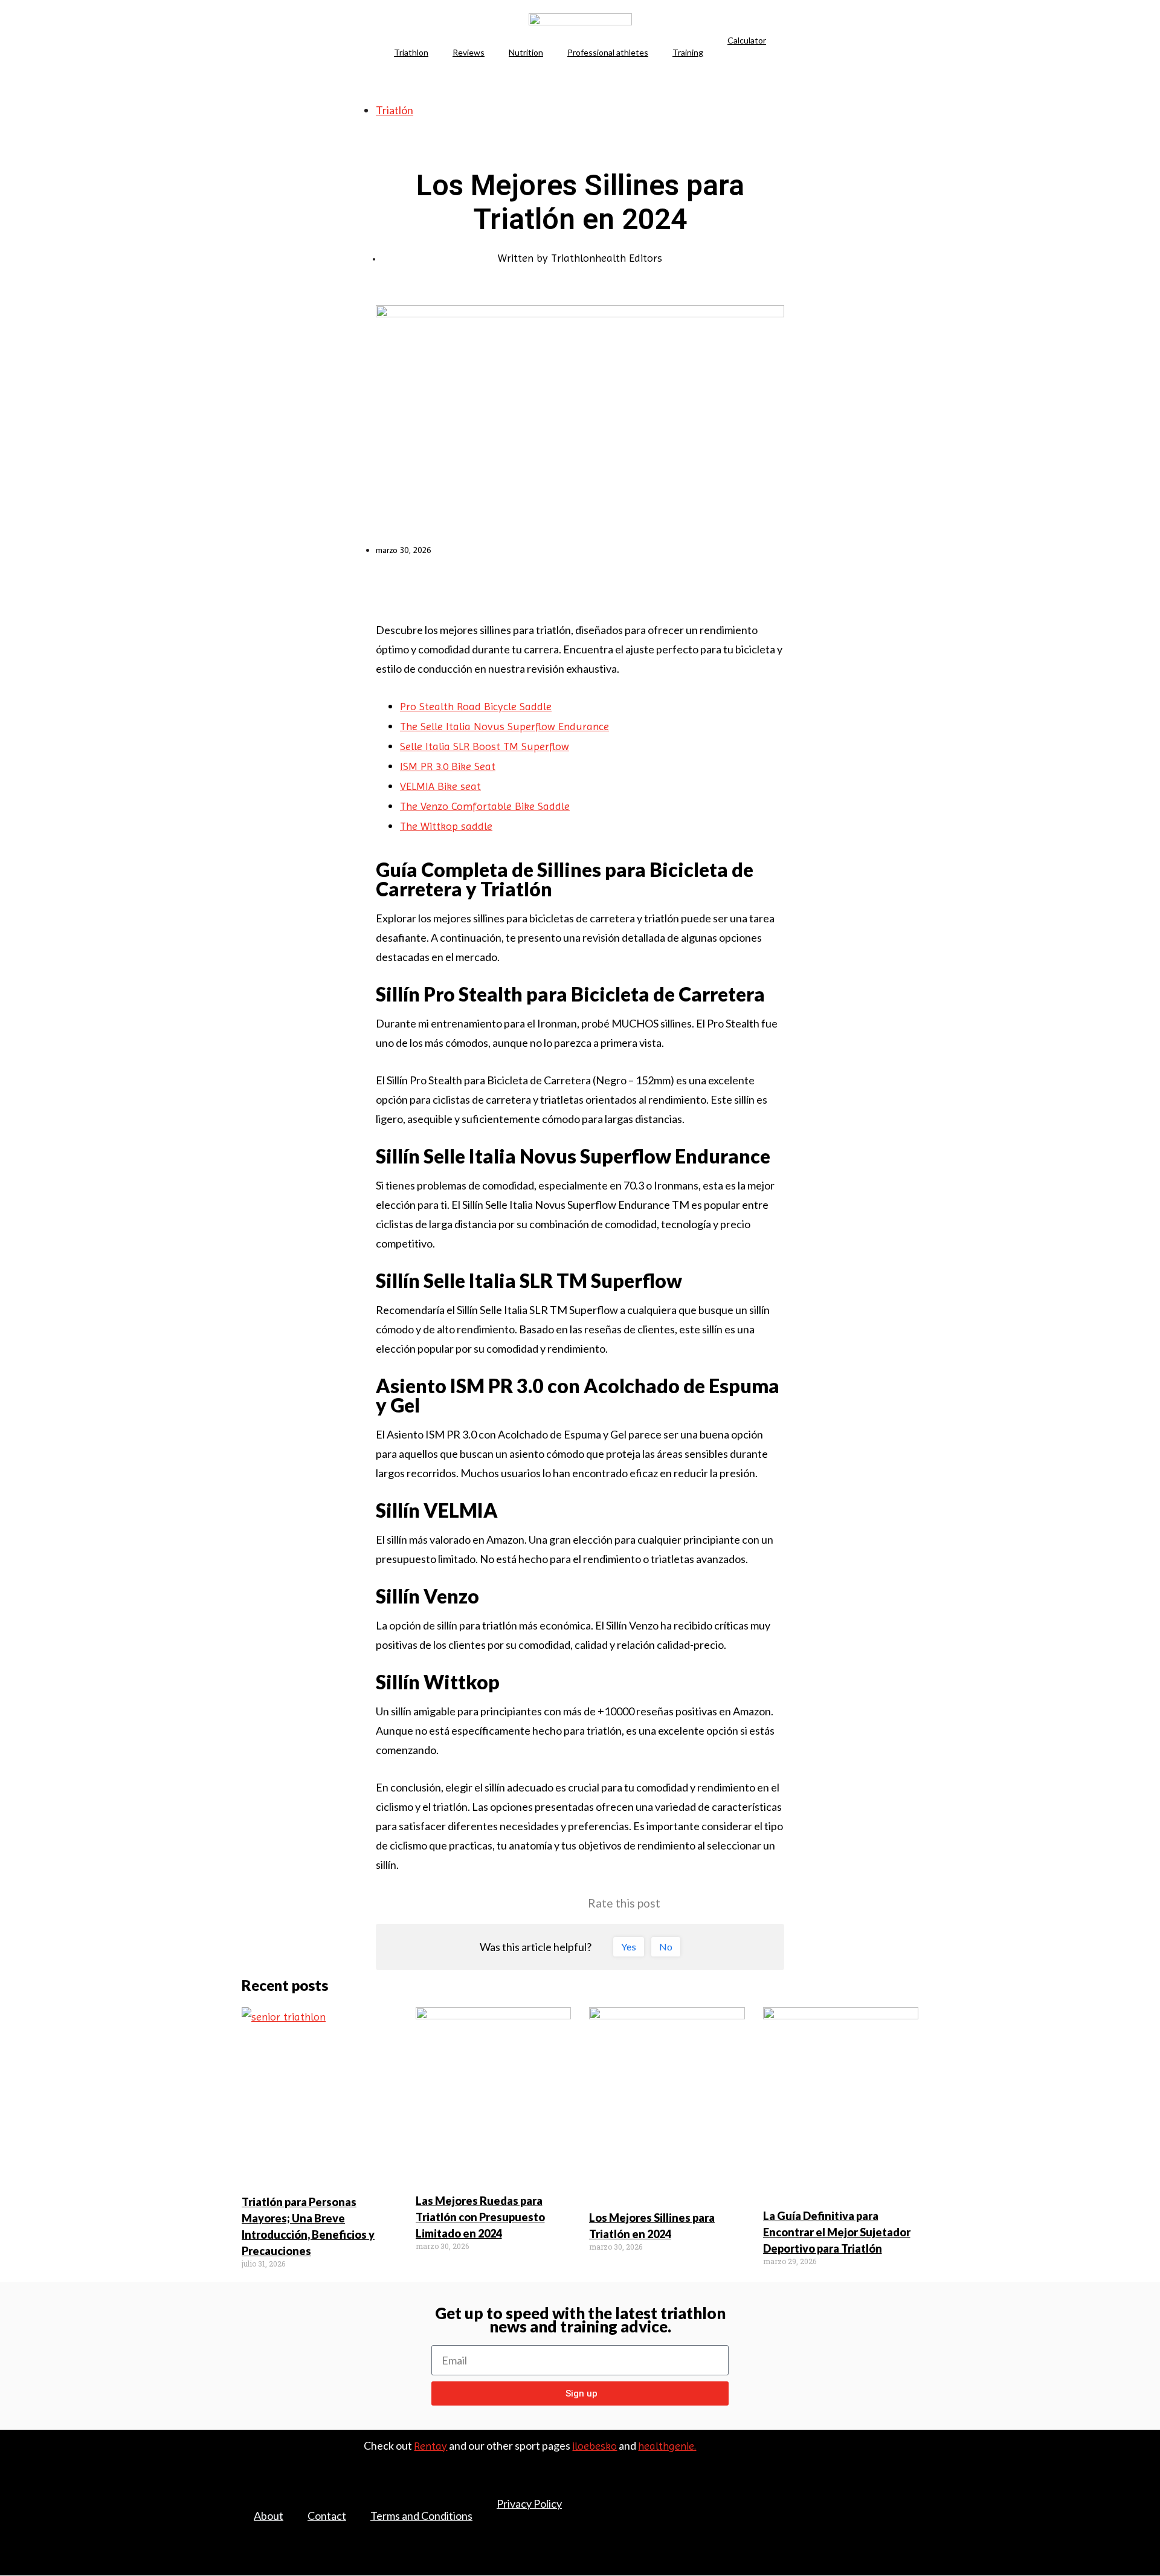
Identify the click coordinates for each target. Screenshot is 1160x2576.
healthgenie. (667, 2446)
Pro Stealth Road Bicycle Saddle (476, 706)
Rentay (430, 2446)
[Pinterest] (912, 2493)
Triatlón (395, 110)
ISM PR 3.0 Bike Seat (448, 766)
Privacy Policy (529, 2503)
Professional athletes (608, 52)
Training (688, 52)
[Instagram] (912, 2511)
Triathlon (411, 52)
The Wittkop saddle (446, 826)
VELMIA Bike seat (440, 786)
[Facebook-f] (860, 2493)
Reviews (469, 52)
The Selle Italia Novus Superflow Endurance (504, 726)
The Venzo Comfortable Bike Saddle (485, 806)
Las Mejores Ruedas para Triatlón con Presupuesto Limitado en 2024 (480, 2217)
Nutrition (526, 52)
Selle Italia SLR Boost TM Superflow (485, 746)
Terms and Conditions (421, 2516)
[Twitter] (886, 2493)
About (269, 2516)
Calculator (747, 40)
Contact (327, 2516)
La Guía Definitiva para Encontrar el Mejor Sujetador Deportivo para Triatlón (837, 2232)
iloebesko (594, 2446)
